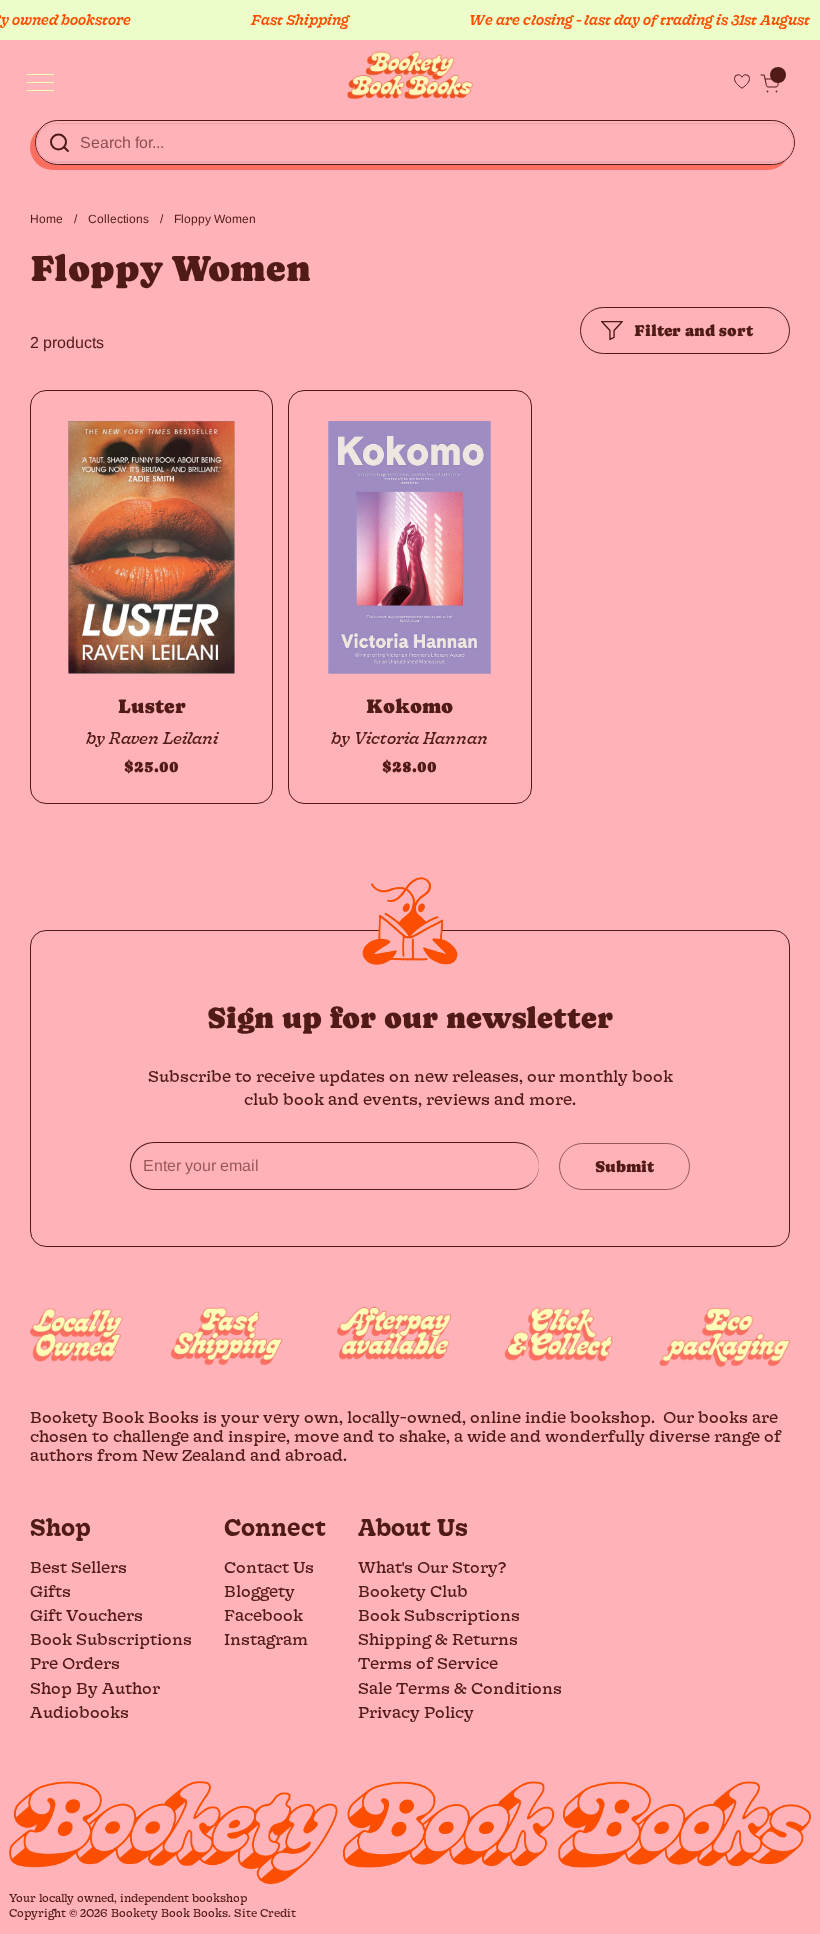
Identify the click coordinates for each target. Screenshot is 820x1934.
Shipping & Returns (438, 1638)
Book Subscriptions (111, 1638)
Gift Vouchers (86, 1614)
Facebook (263, 1614)
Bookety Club (413, 1590)
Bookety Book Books (169, 1912)
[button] (770, 83)
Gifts (50, 1590)
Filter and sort (693, 330)
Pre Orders (75, 1662)
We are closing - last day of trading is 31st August (621, 19)
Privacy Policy (416, 1711)
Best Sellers (78, 1566)
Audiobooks (79, 1711)
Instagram (266, 1638)
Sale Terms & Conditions (460, 1687)
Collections (118, 219)
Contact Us (269, 1566)
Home (46, 219)
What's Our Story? (432, 1566)
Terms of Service (428, 1662)
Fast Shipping (282, 19)
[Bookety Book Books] (410, 75)
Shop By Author (95, 1687)
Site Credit (265, 1912)
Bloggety (259, 1590)
